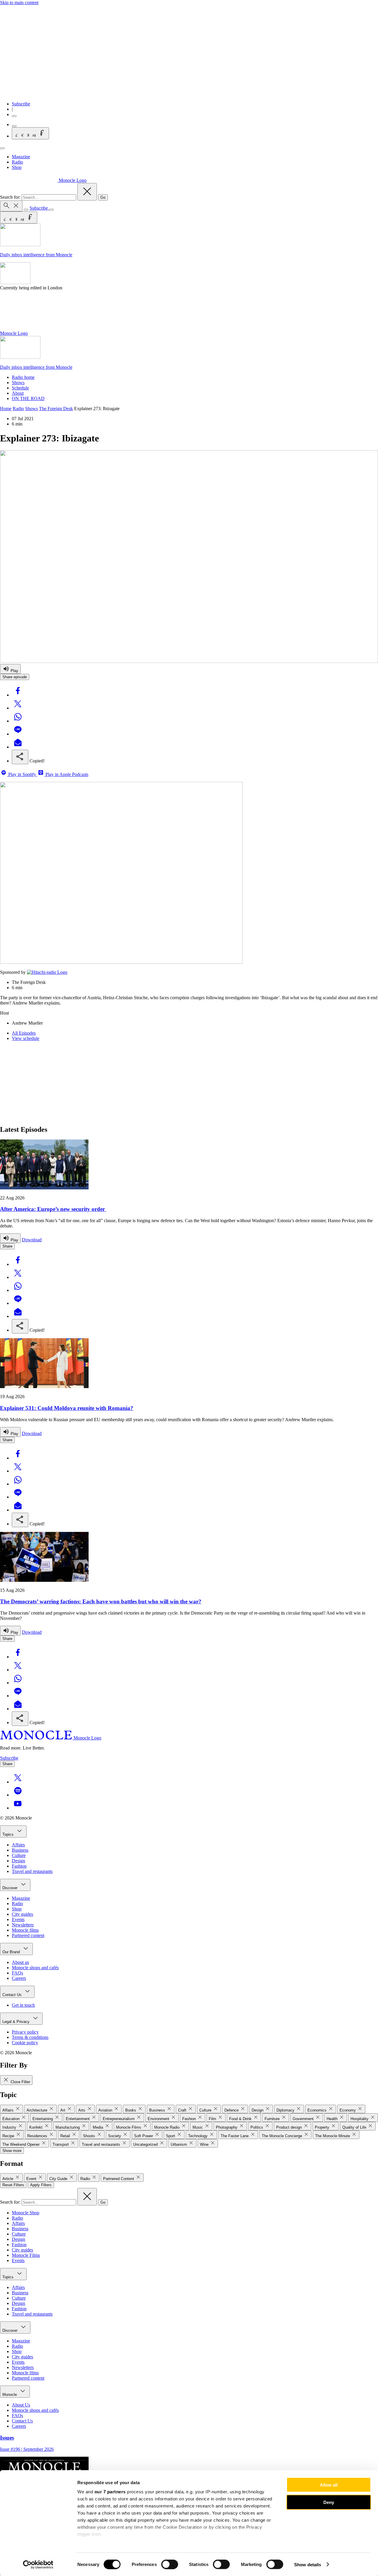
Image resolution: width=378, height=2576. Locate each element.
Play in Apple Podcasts (66, 774)
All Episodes (24, 1033)
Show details (308, 2564)
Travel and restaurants (32, 1871)
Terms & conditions (30, 2037)
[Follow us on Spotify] (18, 1795)
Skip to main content (19, 3)
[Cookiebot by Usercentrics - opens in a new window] (38, 2564)
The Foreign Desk (56, 409)
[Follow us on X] (18, 1782)
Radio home (23, 377)
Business (20, 1850)
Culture (19, 1855)
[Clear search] (87, 192)
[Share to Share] (20, 757)
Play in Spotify (22, 774)
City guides (22, 1914)
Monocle (10, 2395)
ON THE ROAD (28, 398)
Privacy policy (25, 2032)
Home (6, 409)
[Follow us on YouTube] (18, 1808)
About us (20, 1962)
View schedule (26, 1038)
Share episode (15, 677)
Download (32, 1240)
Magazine (21, 157)
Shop (17, 167)
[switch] (170, 2564)
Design (18, 1861)
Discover (10, 1888)
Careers (19, 1978)
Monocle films (25, 1930)
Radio (17, 162)
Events (18, 1919)
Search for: (11, 197)
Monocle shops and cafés (35, 1968)
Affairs (18, 1845)
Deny (329, 2502)
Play (14, 671)
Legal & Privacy (17, 2022)
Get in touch (23, 2005)
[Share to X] (18, 708)
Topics (9, 1834)
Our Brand (12, 1952)
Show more (12, 2151)
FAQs (17, 1973)
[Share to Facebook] (18, 695)
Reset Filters (13, 2185)
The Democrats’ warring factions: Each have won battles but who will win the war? (101, 1601)
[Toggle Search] (11, 206)
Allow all (329, 2485)
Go (103, 197)
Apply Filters (41, 2185)
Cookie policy (25, 2043)
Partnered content (28, 1935)
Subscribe (21, 104)
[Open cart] (14, 126)
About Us (21, 2405)
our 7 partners (110, 2492)
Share (7, 1246)
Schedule (20, 388)
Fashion (19, 1866)
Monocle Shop (26, 2213)
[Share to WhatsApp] (18, 721)
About (18, 393)
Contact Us (13, 1995)
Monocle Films (26, 2255)
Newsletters (23, 1925)
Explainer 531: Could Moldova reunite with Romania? (67, 1408)
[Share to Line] (18, 734)
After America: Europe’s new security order (53, 1209)
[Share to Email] (18, 747)
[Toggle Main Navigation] (2, 148)
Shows (18, 383)
